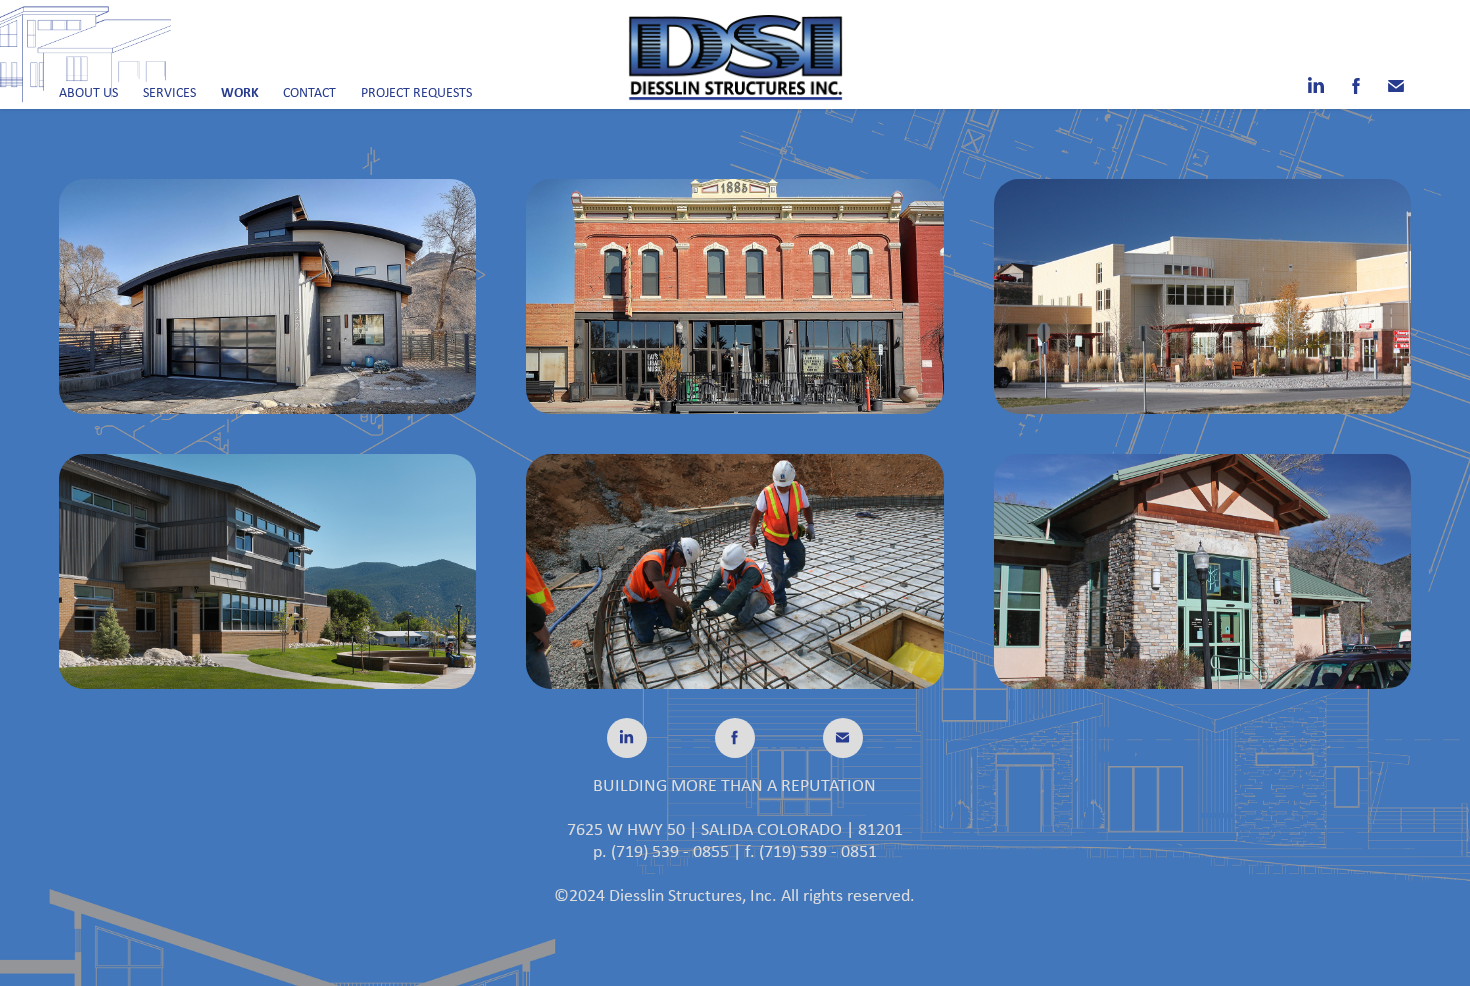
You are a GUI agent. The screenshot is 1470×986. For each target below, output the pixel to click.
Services (169, 92)
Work (240, 91)
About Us (88, 92)
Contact (309, 92)
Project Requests (416, 92)
